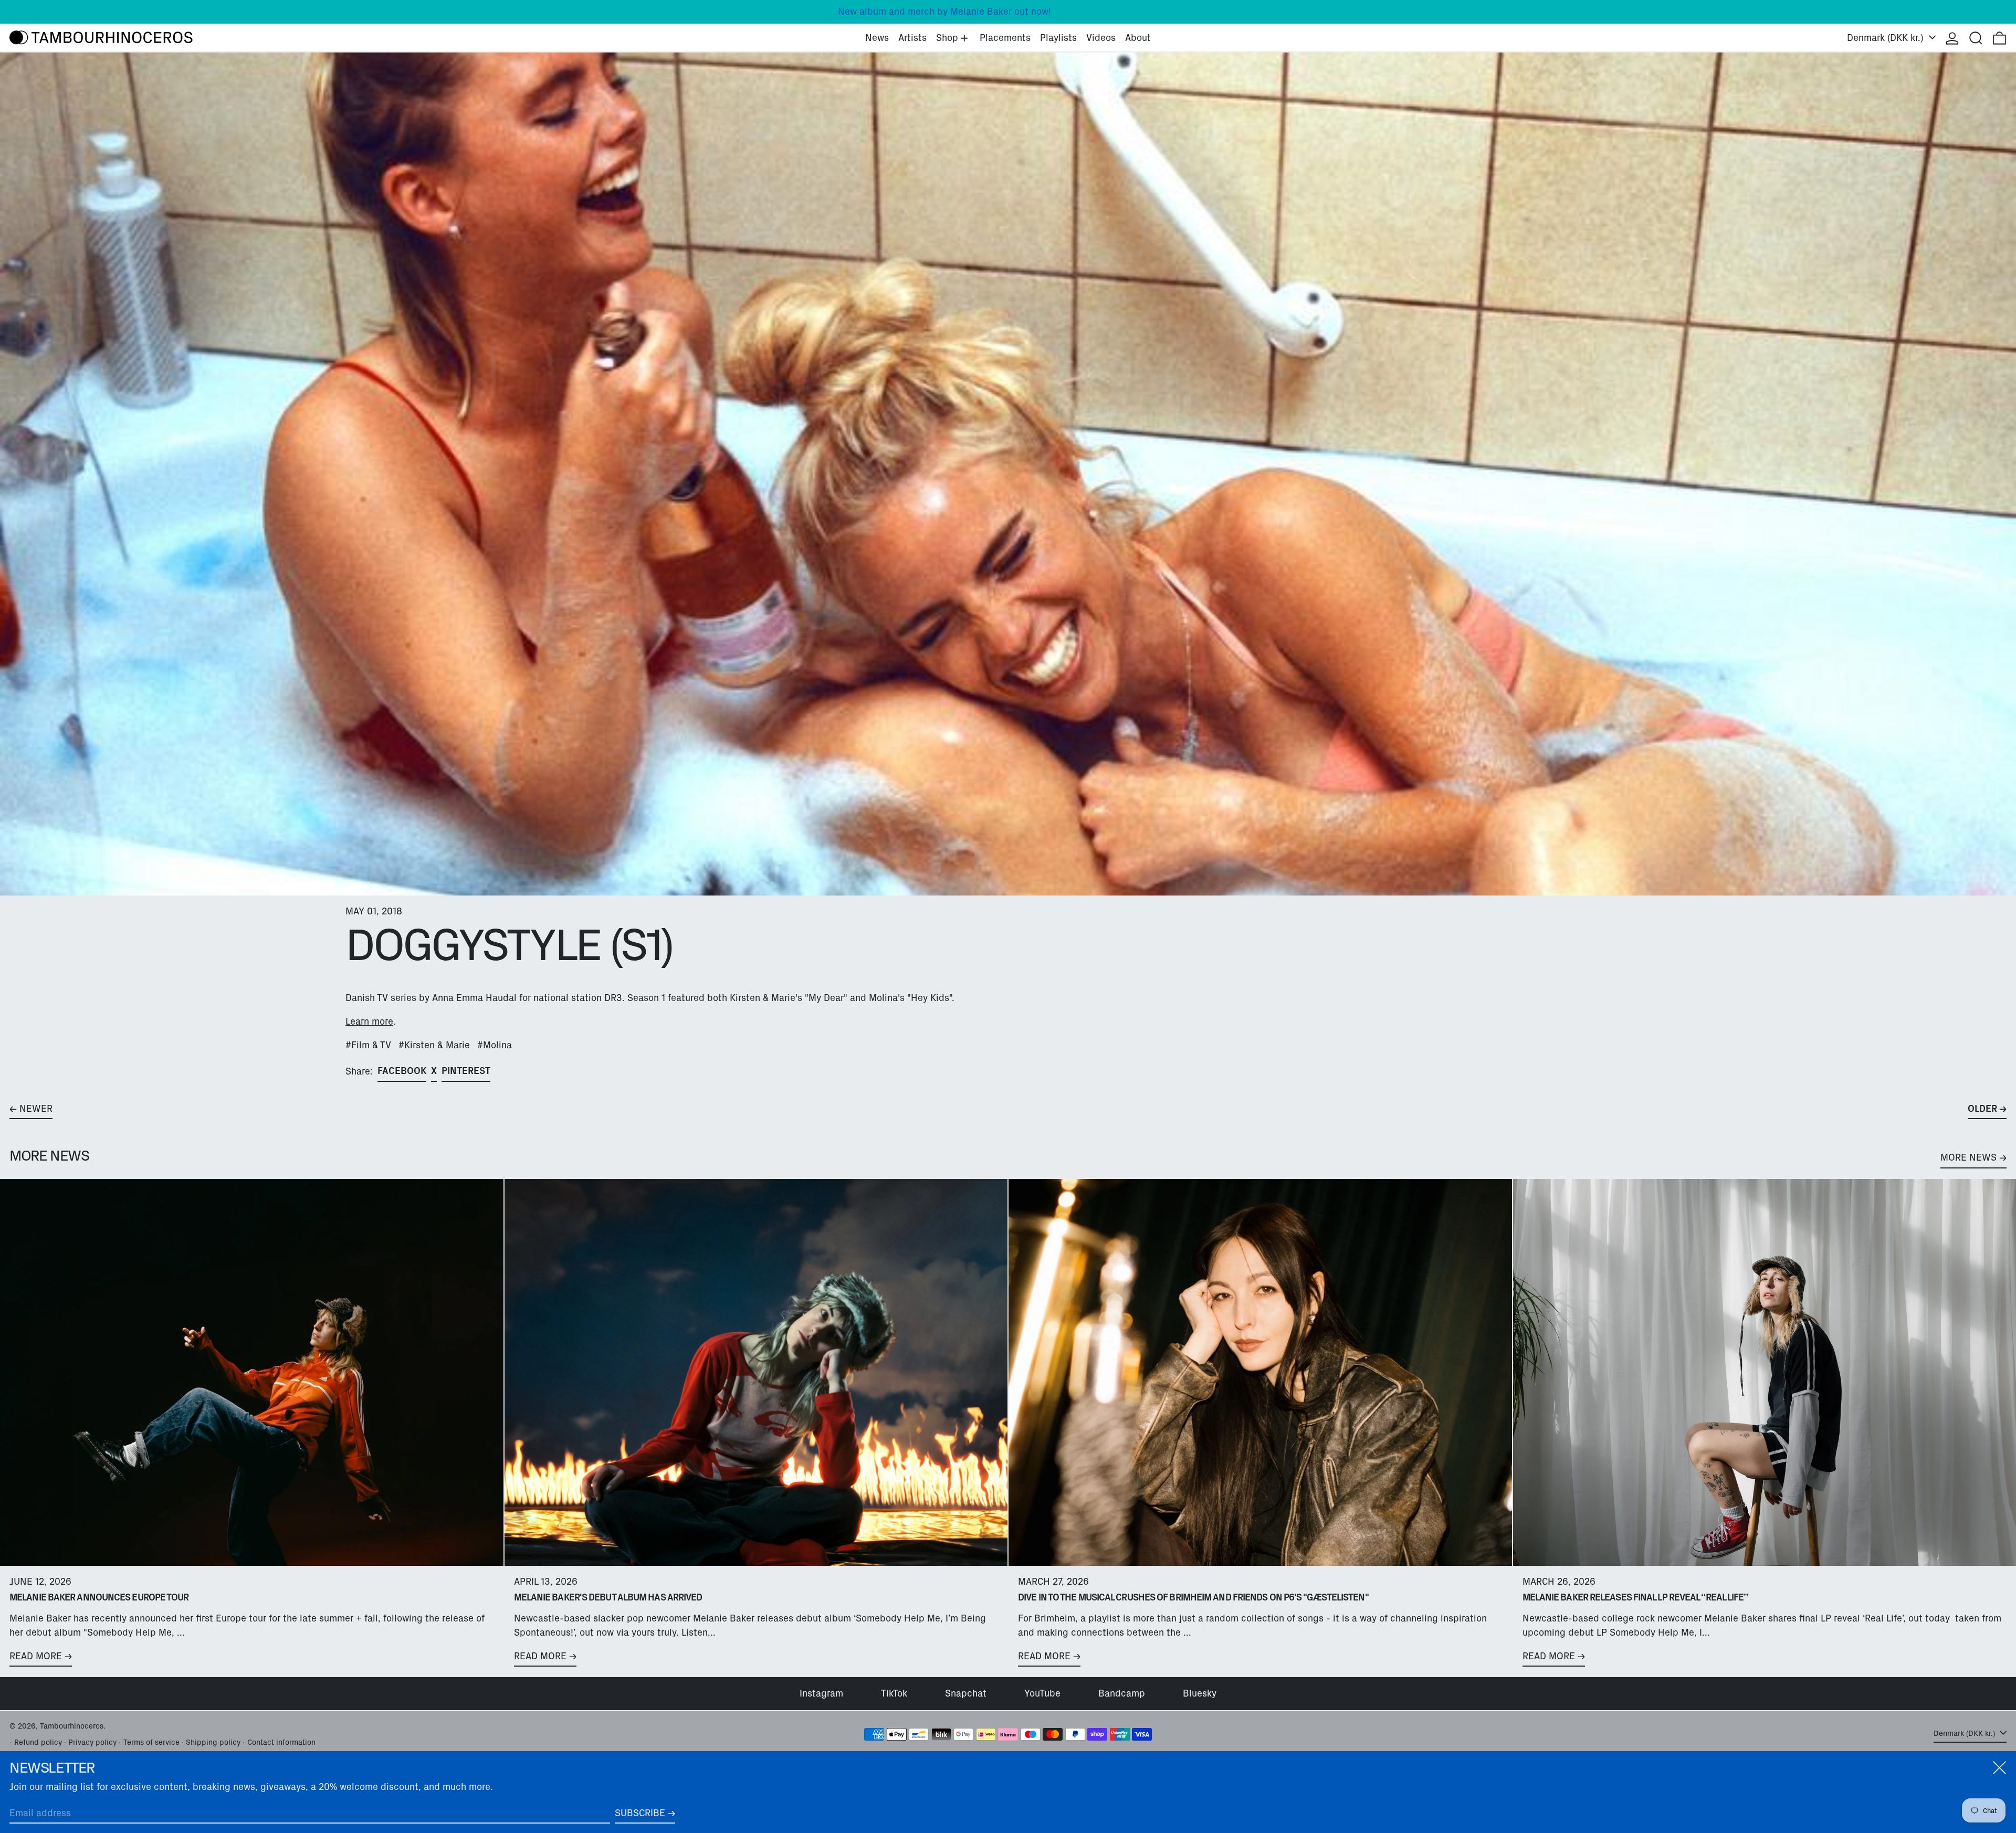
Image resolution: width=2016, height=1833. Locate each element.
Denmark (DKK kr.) (1887, 38)
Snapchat (966, 1693)
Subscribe (640, 1813)
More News (1968, 1157)
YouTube (1042, 1693)
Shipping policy (213, 1742)
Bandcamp (1122, 1693)
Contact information (281, 1742)
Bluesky (1200, 1693)
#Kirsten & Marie (434, 1045)
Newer (36, 1109)
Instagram (821, 1693)
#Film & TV (368, 1045)
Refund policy (38, 1742)
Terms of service (151, 1742)
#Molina (495, 1045)
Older (1982, 1109)
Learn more (369, 1021)
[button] (1976, 38)
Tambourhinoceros (72, 1726)
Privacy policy (92, 1742)
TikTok (894, 1693)
